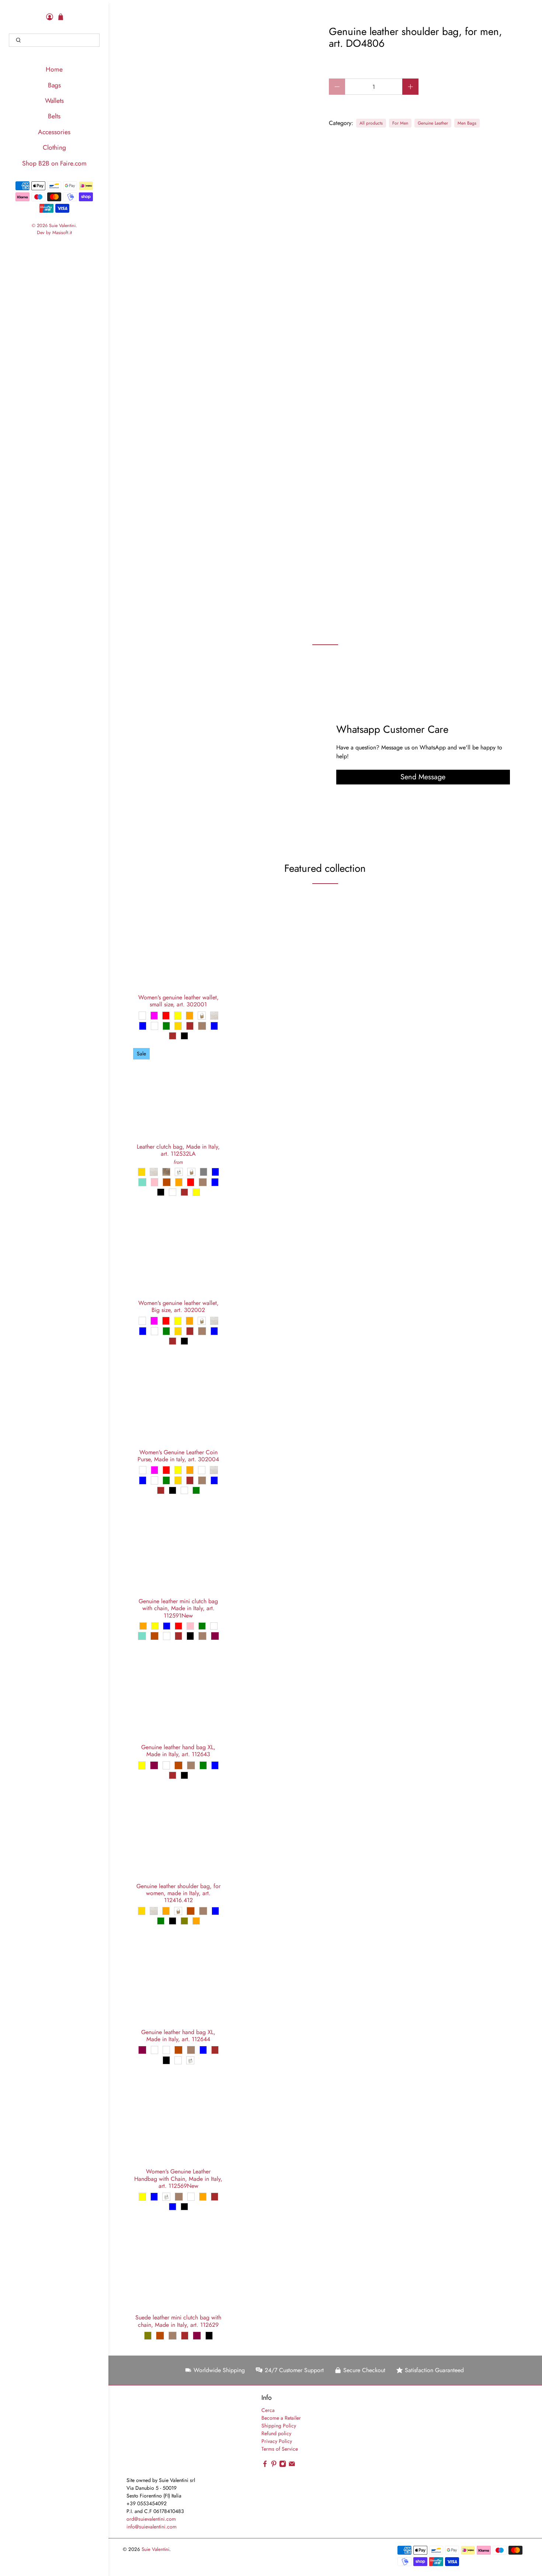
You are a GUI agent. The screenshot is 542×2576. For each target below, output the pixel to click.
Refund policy (276, 2433)
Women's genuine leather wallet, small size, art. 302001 (178, 1000)
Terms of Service (280, 2449)
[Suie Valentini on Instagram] (283, 2465)
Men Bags (467, 123)
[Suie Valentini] (165, 2435)
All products (371, 123)
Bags (54, 85)
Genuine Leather (433, 123)
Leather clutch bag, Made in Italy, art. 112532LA (178, 1150)
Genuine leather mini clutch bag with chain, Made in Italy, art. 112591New (178, 1608)
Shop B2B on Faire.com (54, 163)
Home (54, 69)
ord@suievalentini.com (151, 2519)
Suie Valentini (62, 226)
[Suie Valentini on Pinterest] (274, 2465)
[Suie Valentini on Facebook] (265, 2465)
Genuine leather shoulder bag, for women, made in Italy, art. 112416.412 (178, 1893)
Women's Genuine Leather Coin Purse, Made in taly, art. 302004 (178, 1455)
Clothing (54, 147)
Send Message (423, 777)
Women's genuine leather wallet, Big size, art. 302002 (178, 1306)
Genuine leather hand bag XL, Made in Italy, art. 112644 (178, 2035)
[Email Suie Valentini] (292, 2465)
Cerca (268, 2410)
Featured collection (325, 868)
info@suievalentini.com (152, 2527)
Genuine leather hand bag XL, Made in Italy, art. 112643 (178, 1750)
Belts (54, 116)
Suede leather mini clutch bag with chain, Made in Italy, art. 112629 (178, 2321)
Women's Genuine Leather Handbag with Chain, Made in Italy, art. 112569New (178, 2178)
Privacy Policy (277, 2441)
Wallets (54, 101)
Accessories (54, 132)
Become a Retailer (281, 2418)
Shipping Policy (279, 2426)
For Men (400, 123)
